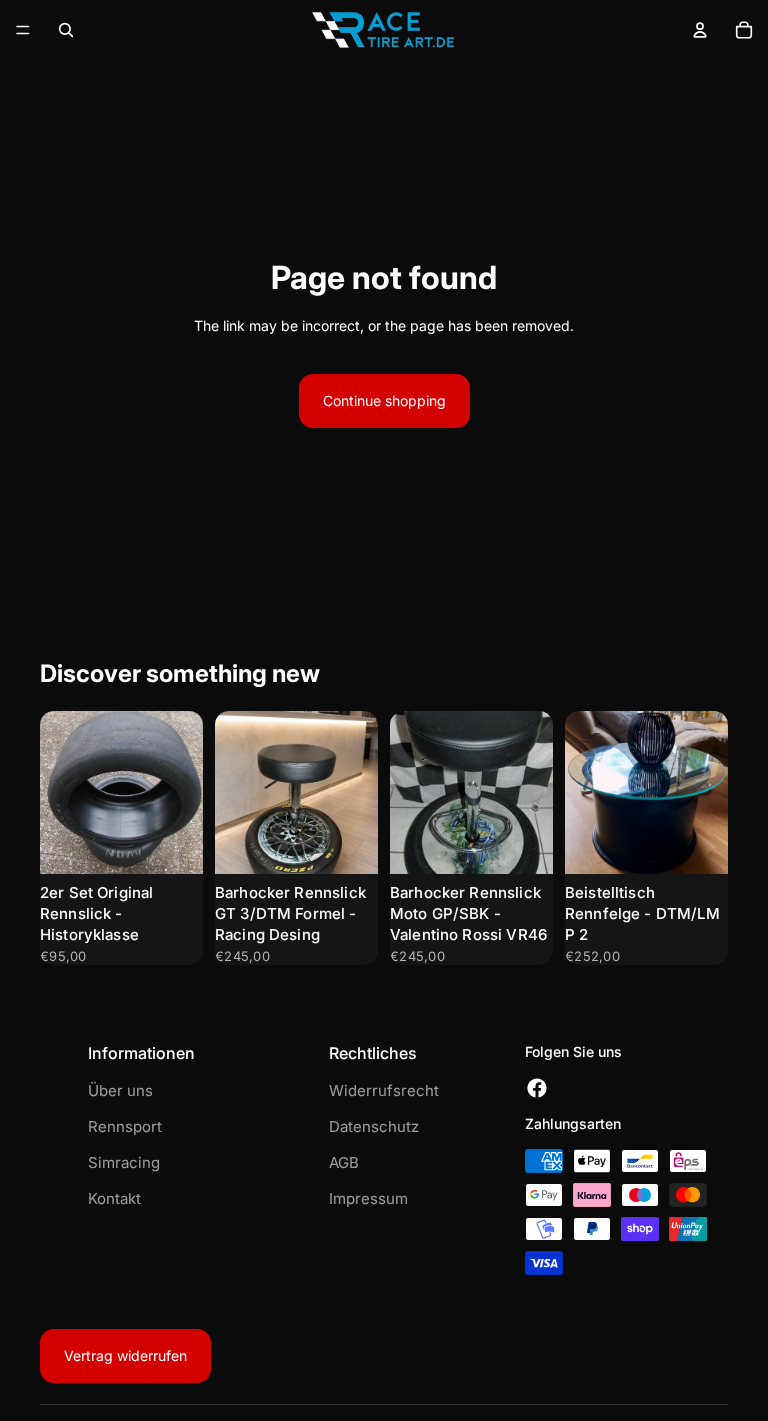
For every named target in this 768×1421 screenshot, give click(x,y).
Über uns (120, 1090)
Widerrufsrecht (384, 1090)
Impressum (368, 1198)
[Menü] (23, 30)
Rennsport (125, 1126)
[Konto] (700, 30)
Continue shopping (384, 400)
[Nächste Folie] (181, 793)
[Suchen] (66, 30)
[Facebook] (537, 1089)
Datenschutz (374, 1126)
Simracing (124, 1162)
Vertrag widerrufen (125, 1355)
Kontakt (114, 1198)
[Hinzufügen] (172, 843)
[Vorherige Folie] (62, 793)
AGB (344, 1162)
